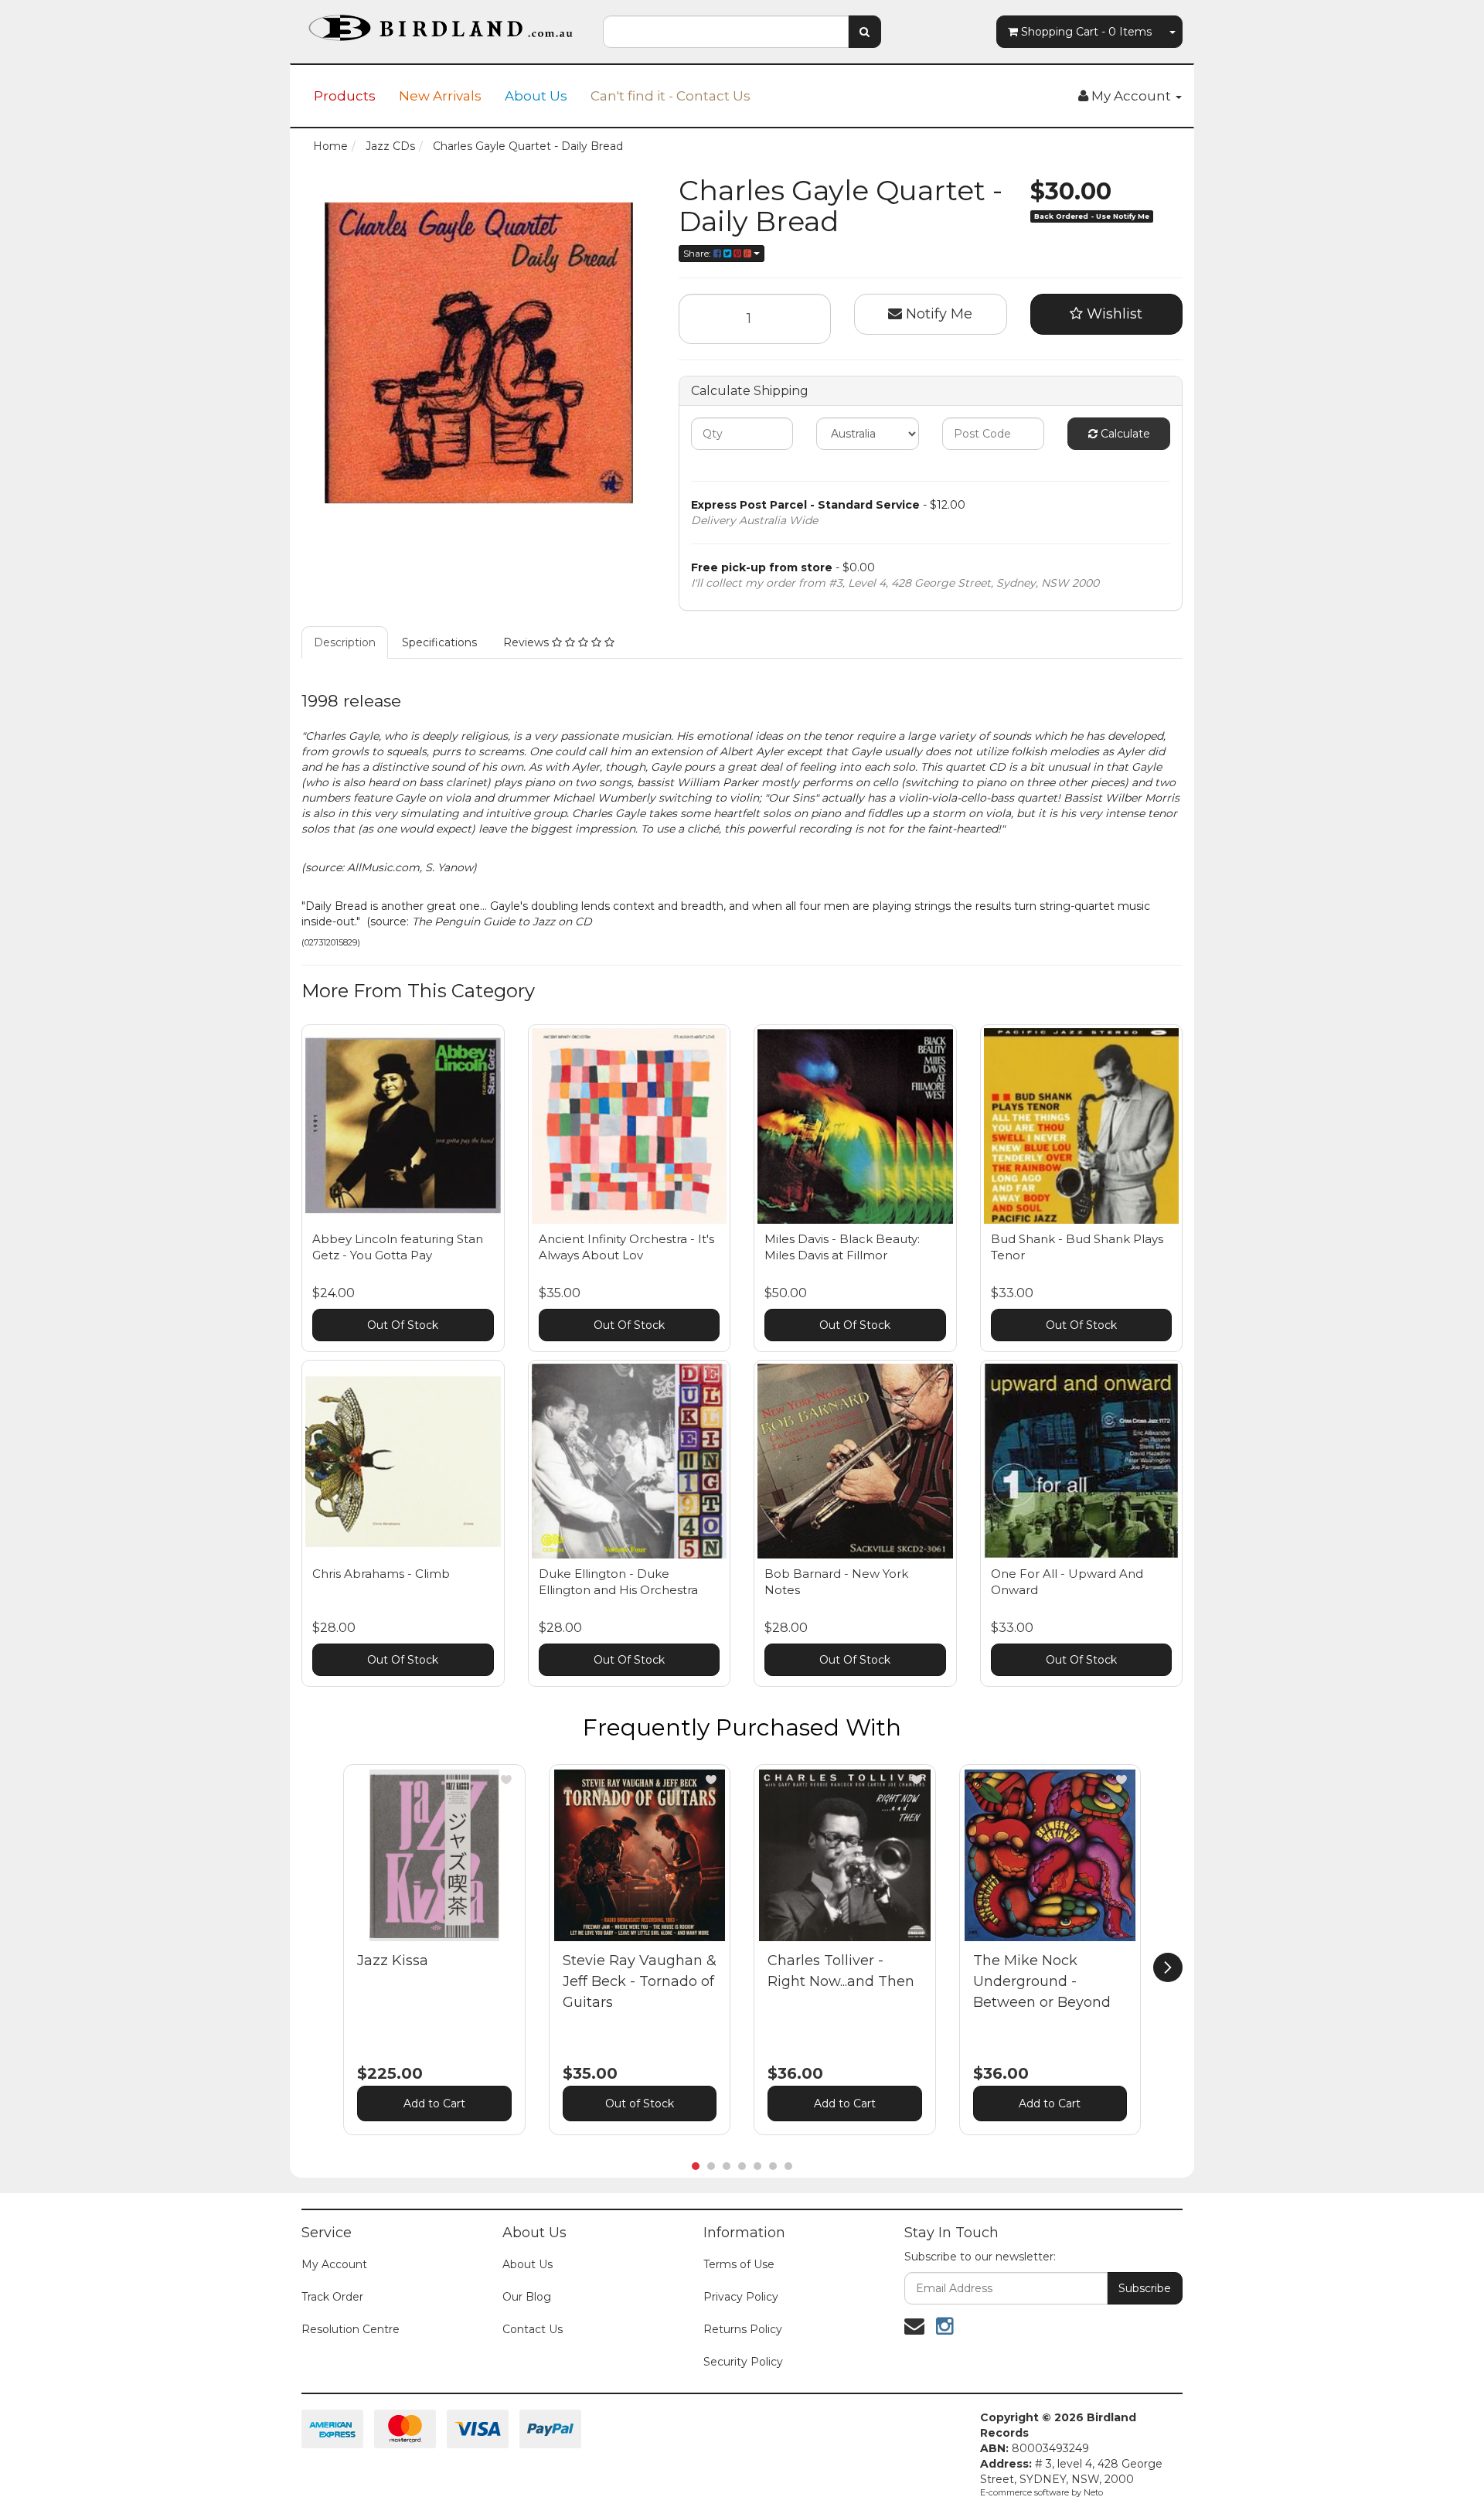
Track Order (332, 2297)
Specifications (439, 642)
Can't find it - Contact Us (671, 96)
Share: (698, 253)
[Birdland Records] (441, 23)
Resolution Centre (351, 2329)
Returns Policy (743, 2329)
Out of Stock (640, 2104)
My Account (334, 2264)
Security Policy (743, 2362)
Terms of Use (739, 2264)
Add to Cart (434, 2104)
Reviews (528, 642)
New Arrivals (440, 96)
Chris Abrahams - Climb (381, 1574)
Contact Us (533, 2329)
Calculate (1124, 434)
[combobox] (726, 32)
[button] (506, 1780)
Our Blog (527, 2297)
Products (345, 96)
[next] (1168, 1967)
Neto (1093, 2492)
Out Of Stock (403, 1325)
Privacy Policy (741, 2297)
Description (345, 642)
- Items (1086, 32)
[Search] (865, 32)
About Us (536, 96)
